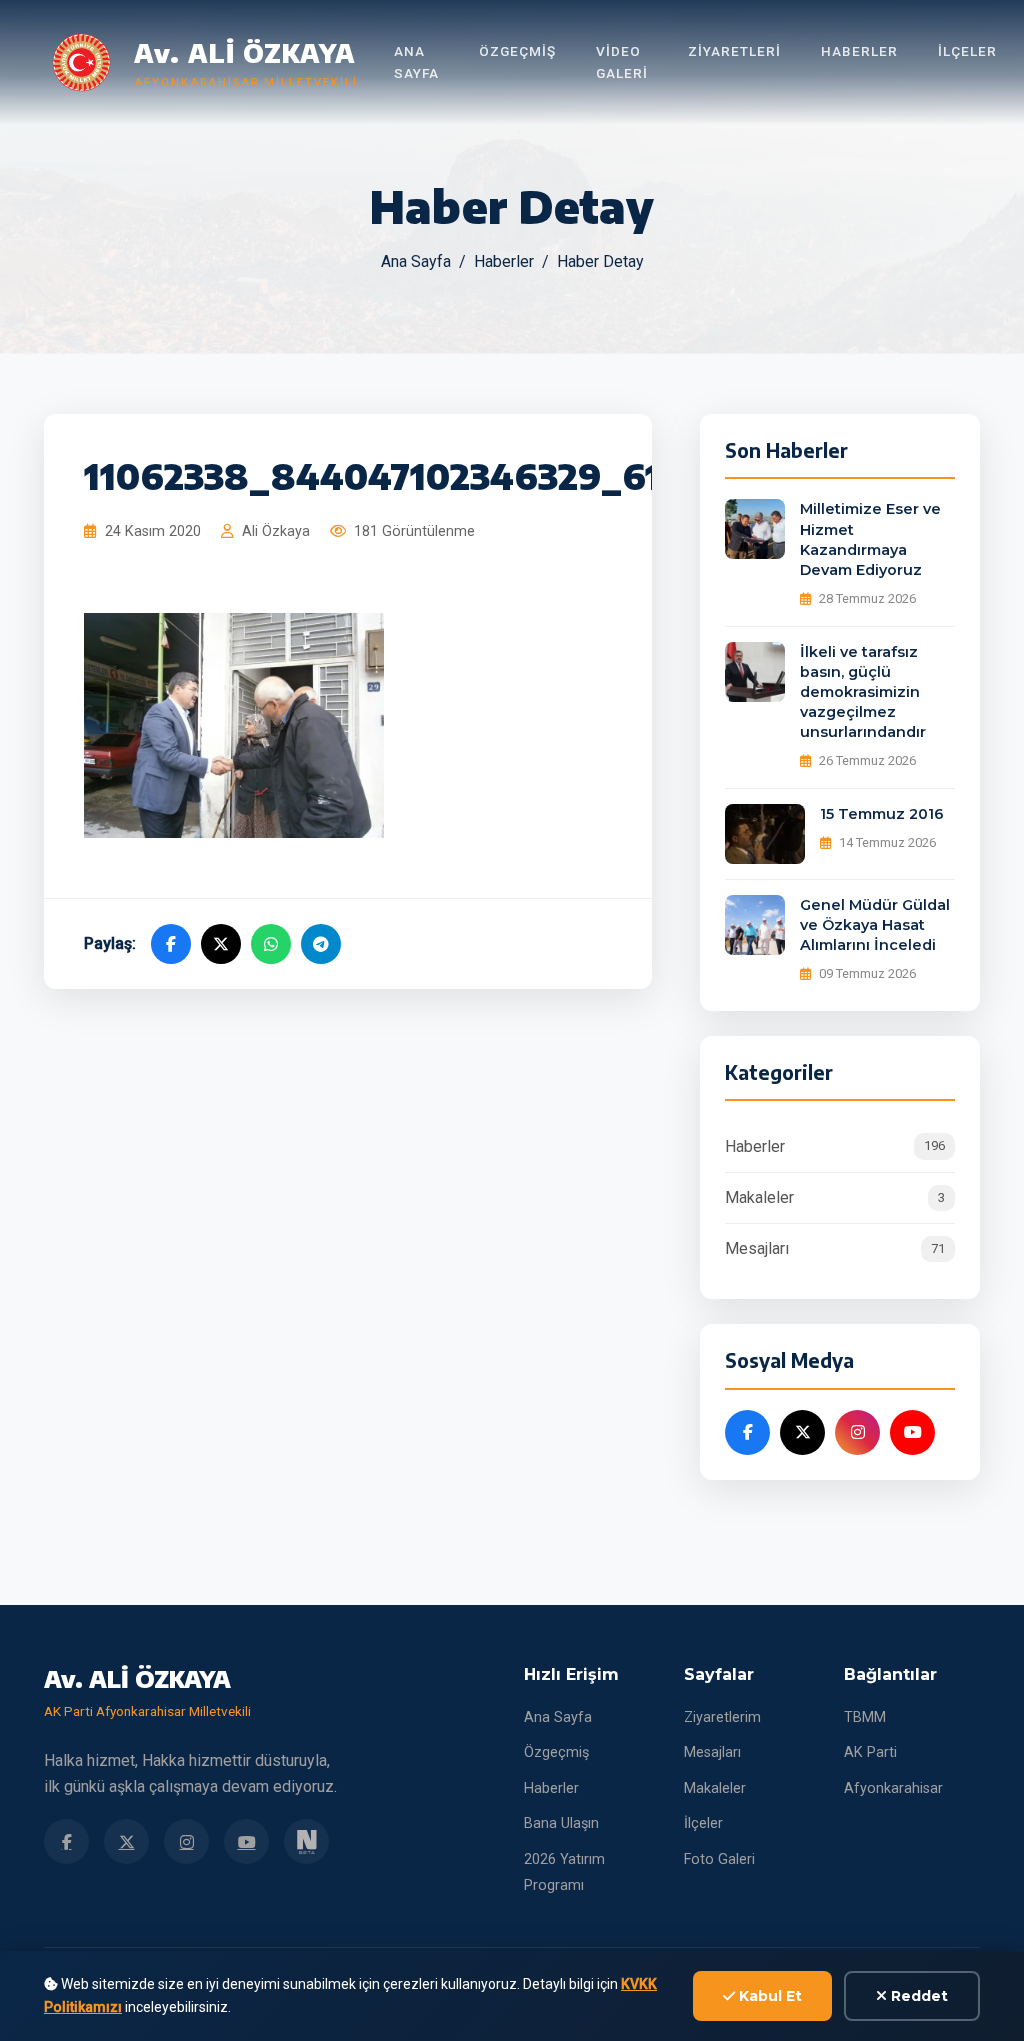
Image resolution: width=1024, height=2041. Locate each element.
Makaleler (835, 1197)
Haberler (859, 51)
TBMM (865, 1717)
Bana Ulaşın (561, 1823)
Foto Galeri (719, 1859)
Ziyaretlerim (722, 1717)
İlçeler (967, 51)
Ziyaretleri (734, 51)
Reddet (917, 1996)
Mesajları (835, 1248)
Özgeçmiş (517, 51)
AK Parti (870, 1752)
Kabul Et (768, 1996)
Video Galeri (622, 62)
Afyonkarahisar (893, 1788)
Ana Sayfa (416, 62)
